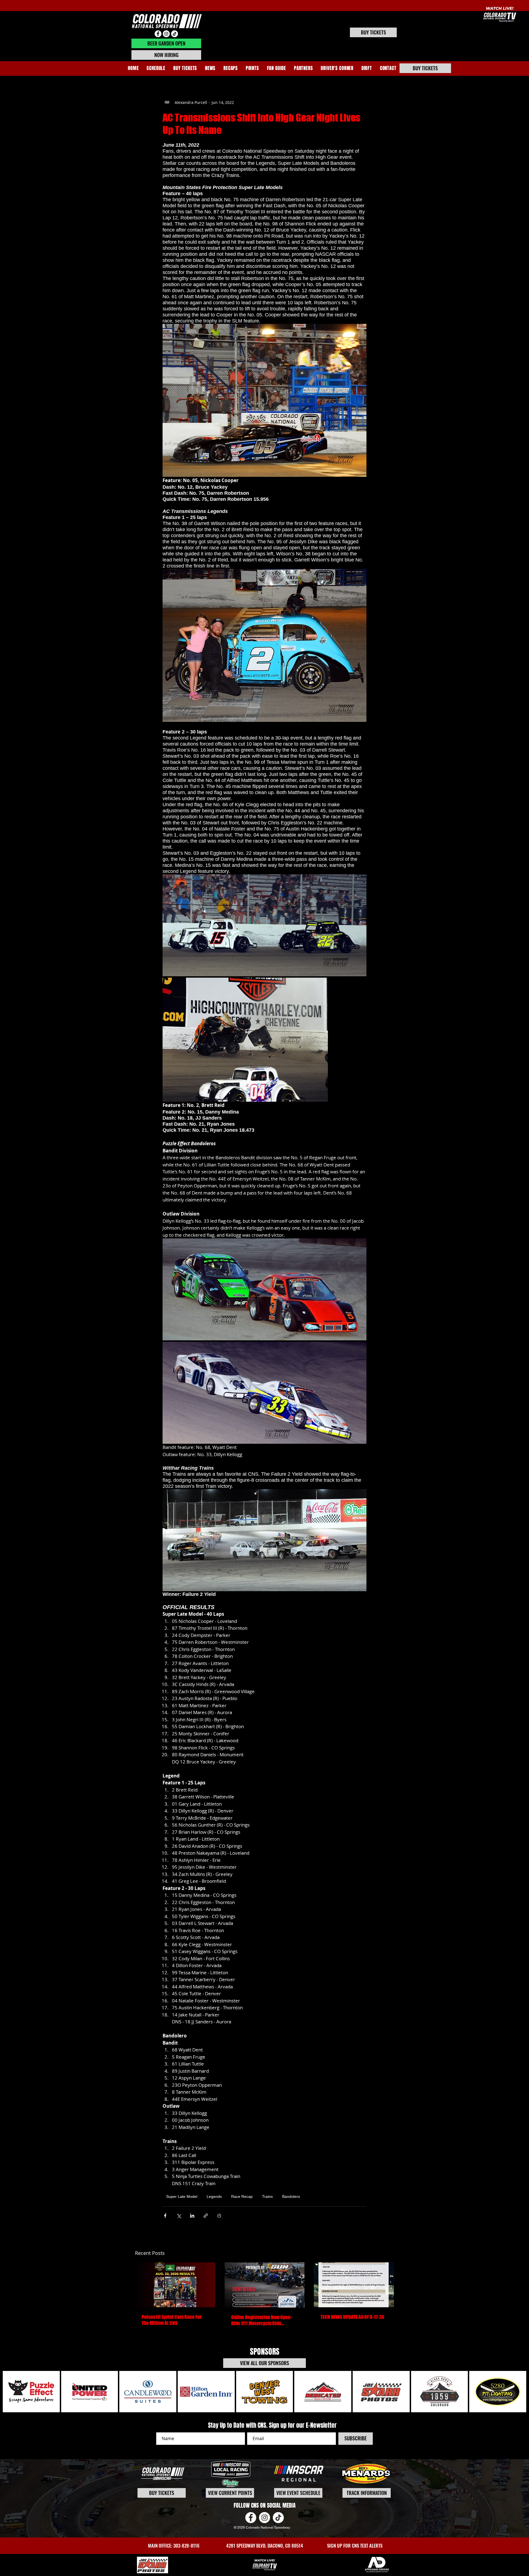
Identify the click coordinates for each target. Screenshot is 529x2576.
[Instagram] (166, 34)
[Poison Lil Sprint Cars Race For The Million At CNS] (175, 2285)
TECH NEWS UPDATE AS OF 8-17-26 (352, 2317)
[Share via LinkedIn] (192, 2216)
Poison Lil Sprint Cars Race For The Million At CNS (172, 2320)
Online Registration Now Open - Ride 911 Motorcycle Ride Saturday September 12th (262, 2320)
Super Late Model (182, 2196)
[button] (231, 68)
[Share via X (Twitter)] (179, 2216)
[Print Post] (219, 2216)
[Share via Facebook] (165, 2216)
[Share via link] (206, 2216)
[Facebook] (158, 34)
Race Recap (242, 2196)
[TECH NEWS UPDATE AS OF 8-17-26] (354, 2285)
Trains (267, 2196)
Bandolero (291, 2196)
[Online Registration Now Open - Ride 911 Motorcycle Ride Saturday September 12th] (265, 2285)
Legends (214, 2196)
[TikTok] (175, 34)
